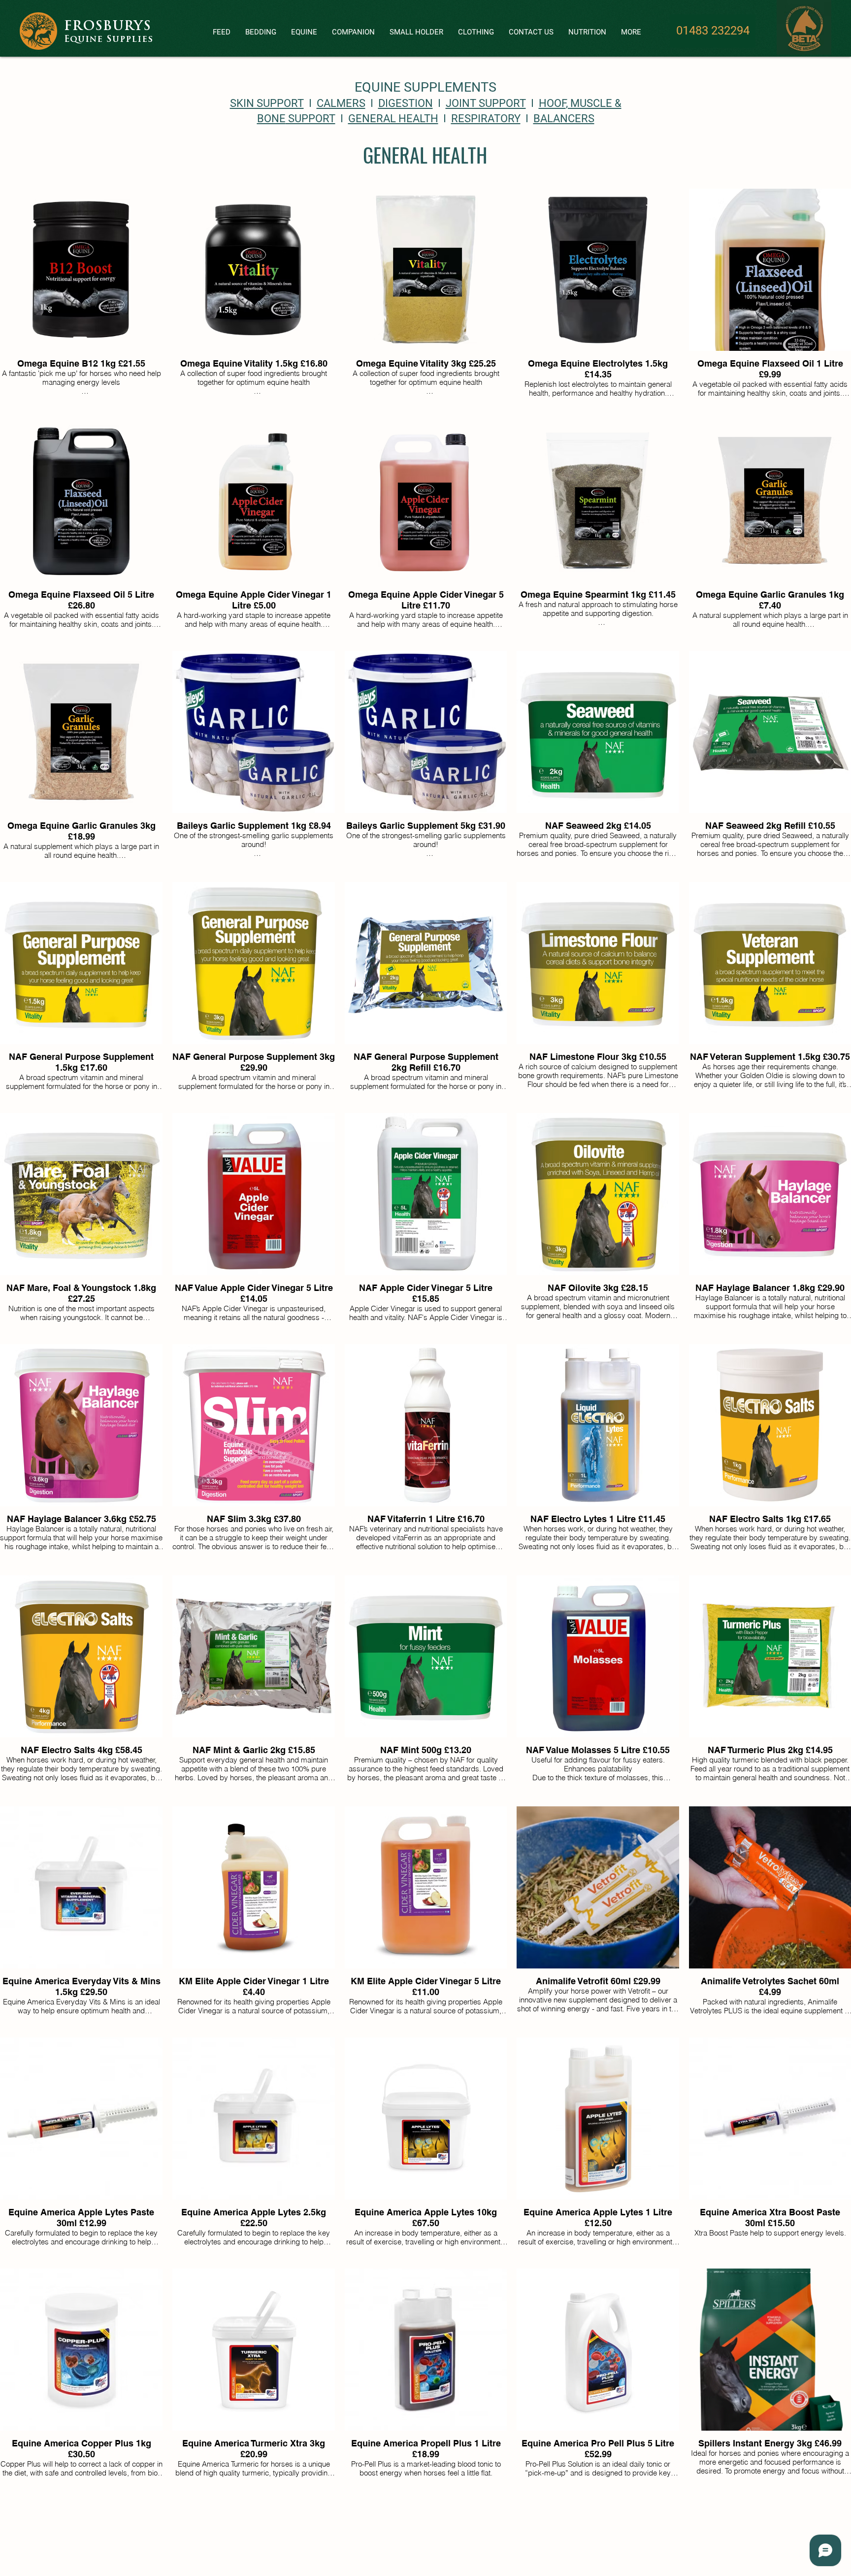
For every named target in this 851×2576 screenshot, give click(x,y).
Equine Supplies (109, 40)
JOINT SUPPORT (486, 103)
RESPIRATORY (486, 119)
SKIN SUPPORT (267, 103)
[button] (222, 32)
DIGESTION (406, 103)
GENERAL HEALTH (393, 119)
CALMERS (341, 103)
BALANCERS (564, 119)
